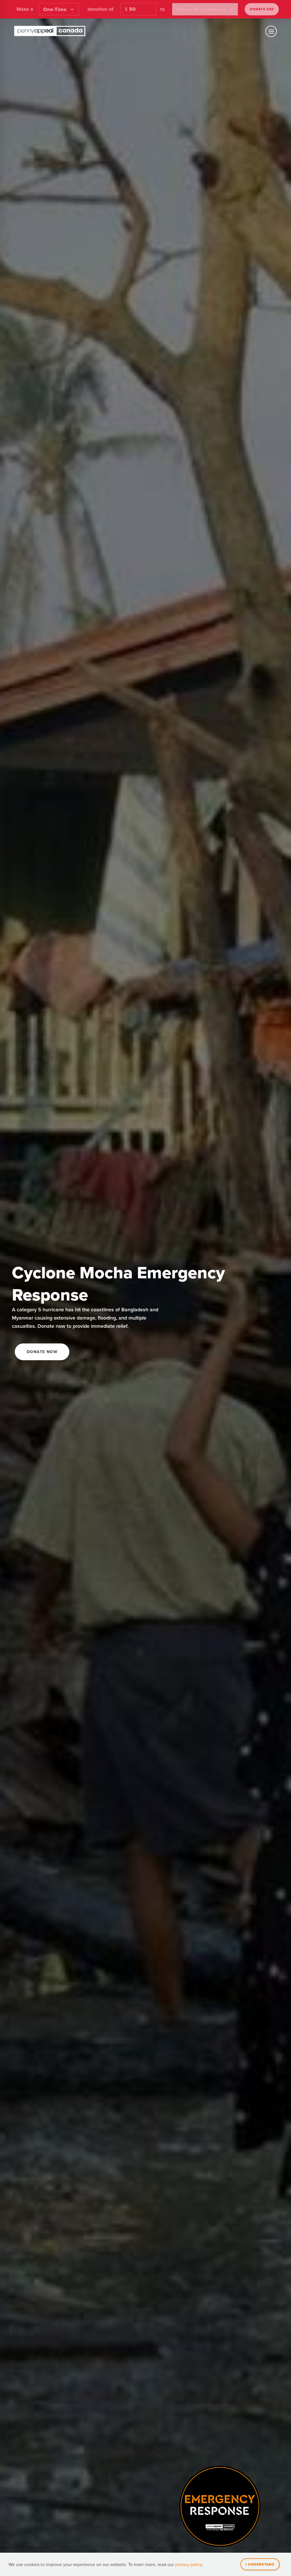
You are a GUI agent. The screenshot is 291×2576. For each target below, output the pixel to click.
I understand (260, 2564)
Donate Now (42, 1352)
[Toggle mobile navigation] (271, 31)
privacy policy (189, 2564)
